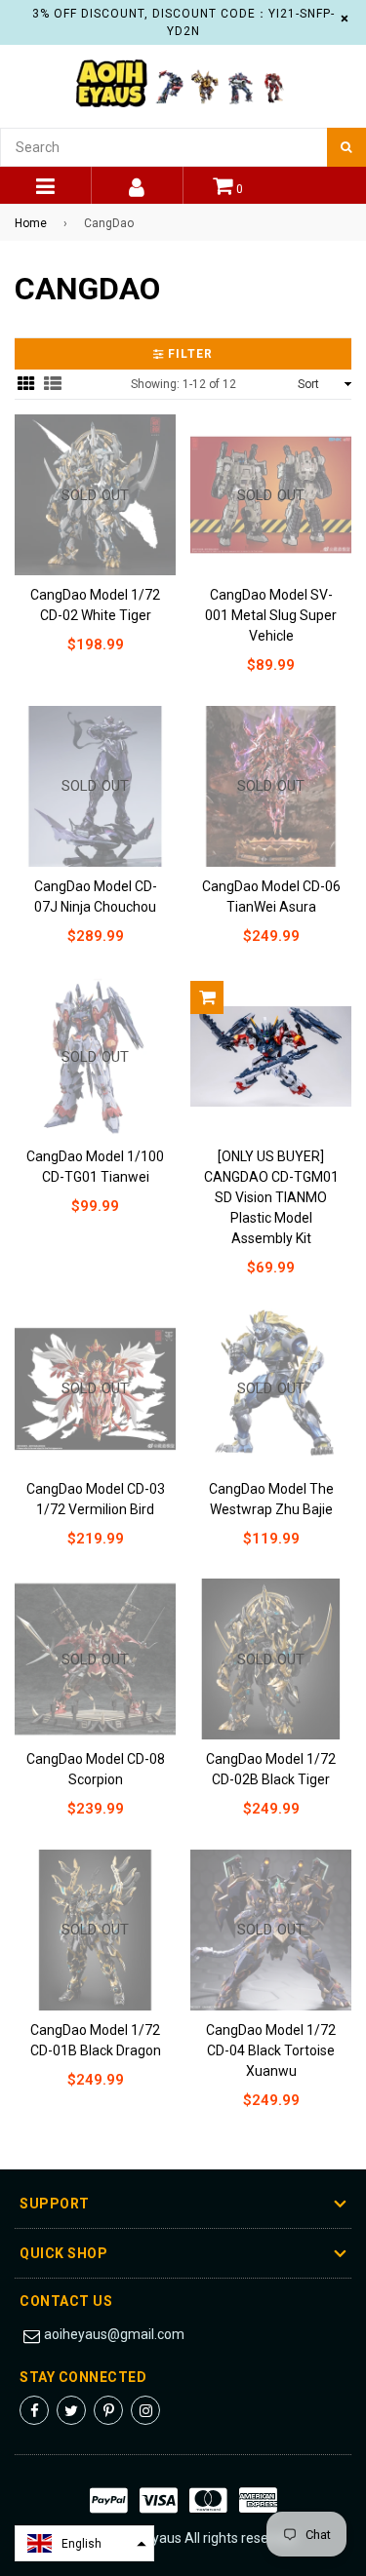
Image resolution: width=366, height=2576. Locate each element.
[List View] (53, 384)
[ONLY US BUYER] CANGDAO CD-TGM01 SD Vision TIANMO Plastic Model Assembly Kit (271, 1197)
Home (31, 223)
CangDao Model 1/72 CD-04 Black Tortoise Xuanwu (271, 2050)
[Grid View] (26, 384)
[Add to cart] (207, 997)
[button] (84, 2543)
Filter (188, 354)
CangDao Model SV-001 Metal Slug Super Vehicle (271, 615)
